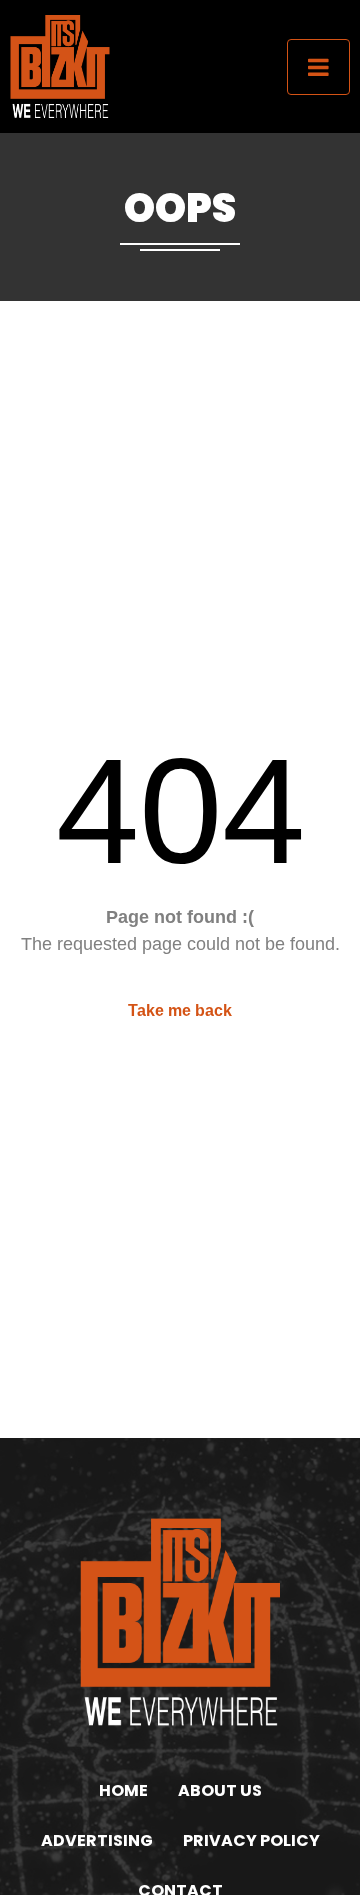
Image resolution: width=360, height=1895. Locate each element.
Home (123, 1790)
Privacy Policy (251, 1840)
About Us (220, 1790)
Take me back (180, 1010)
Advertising (97, 1840)
